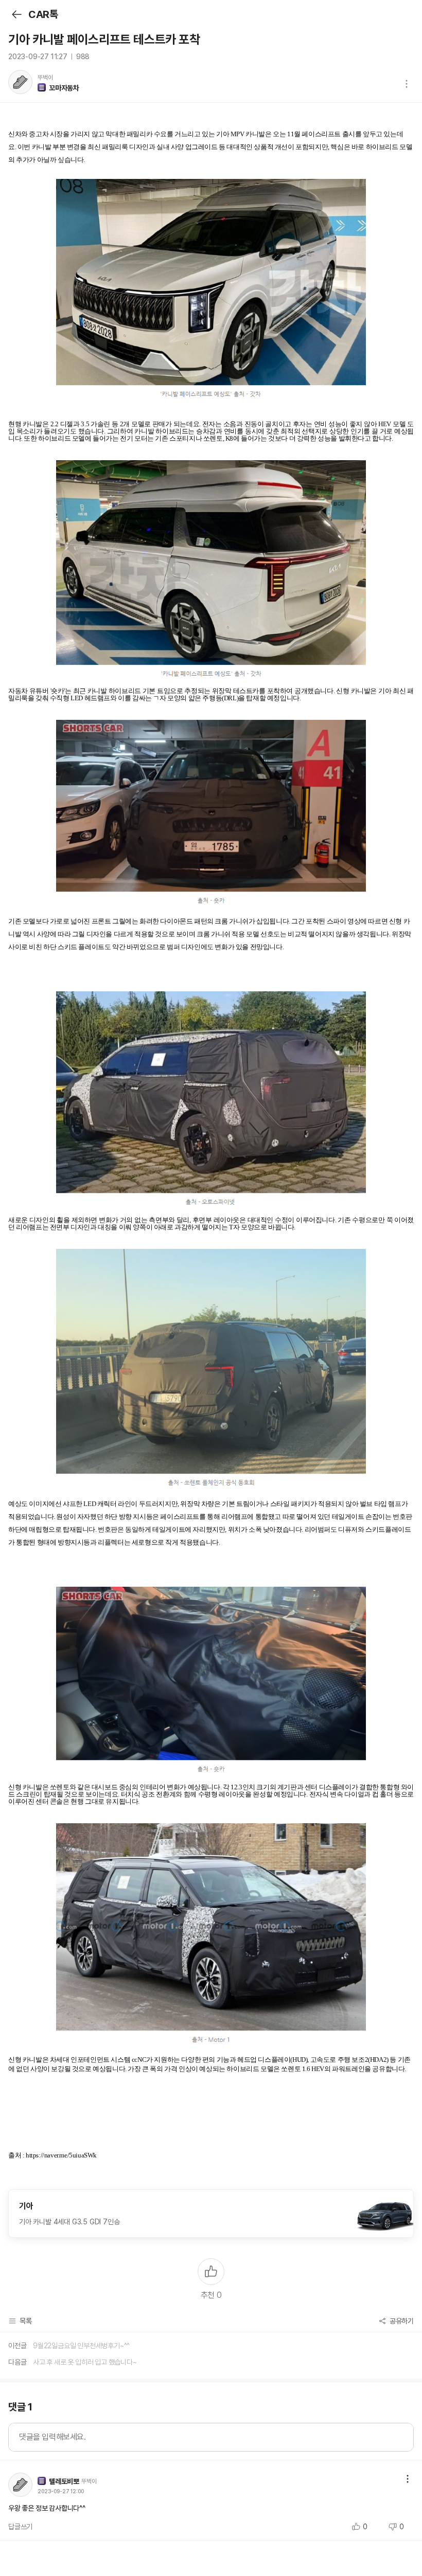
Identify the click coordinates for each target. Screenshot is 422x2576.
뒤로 (16, 14)
